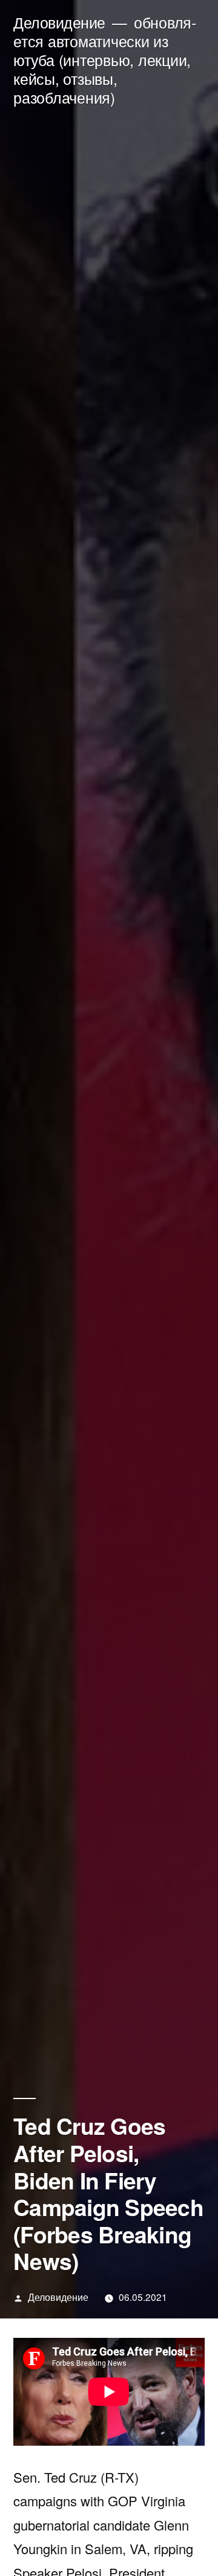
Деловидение (59, 22)
